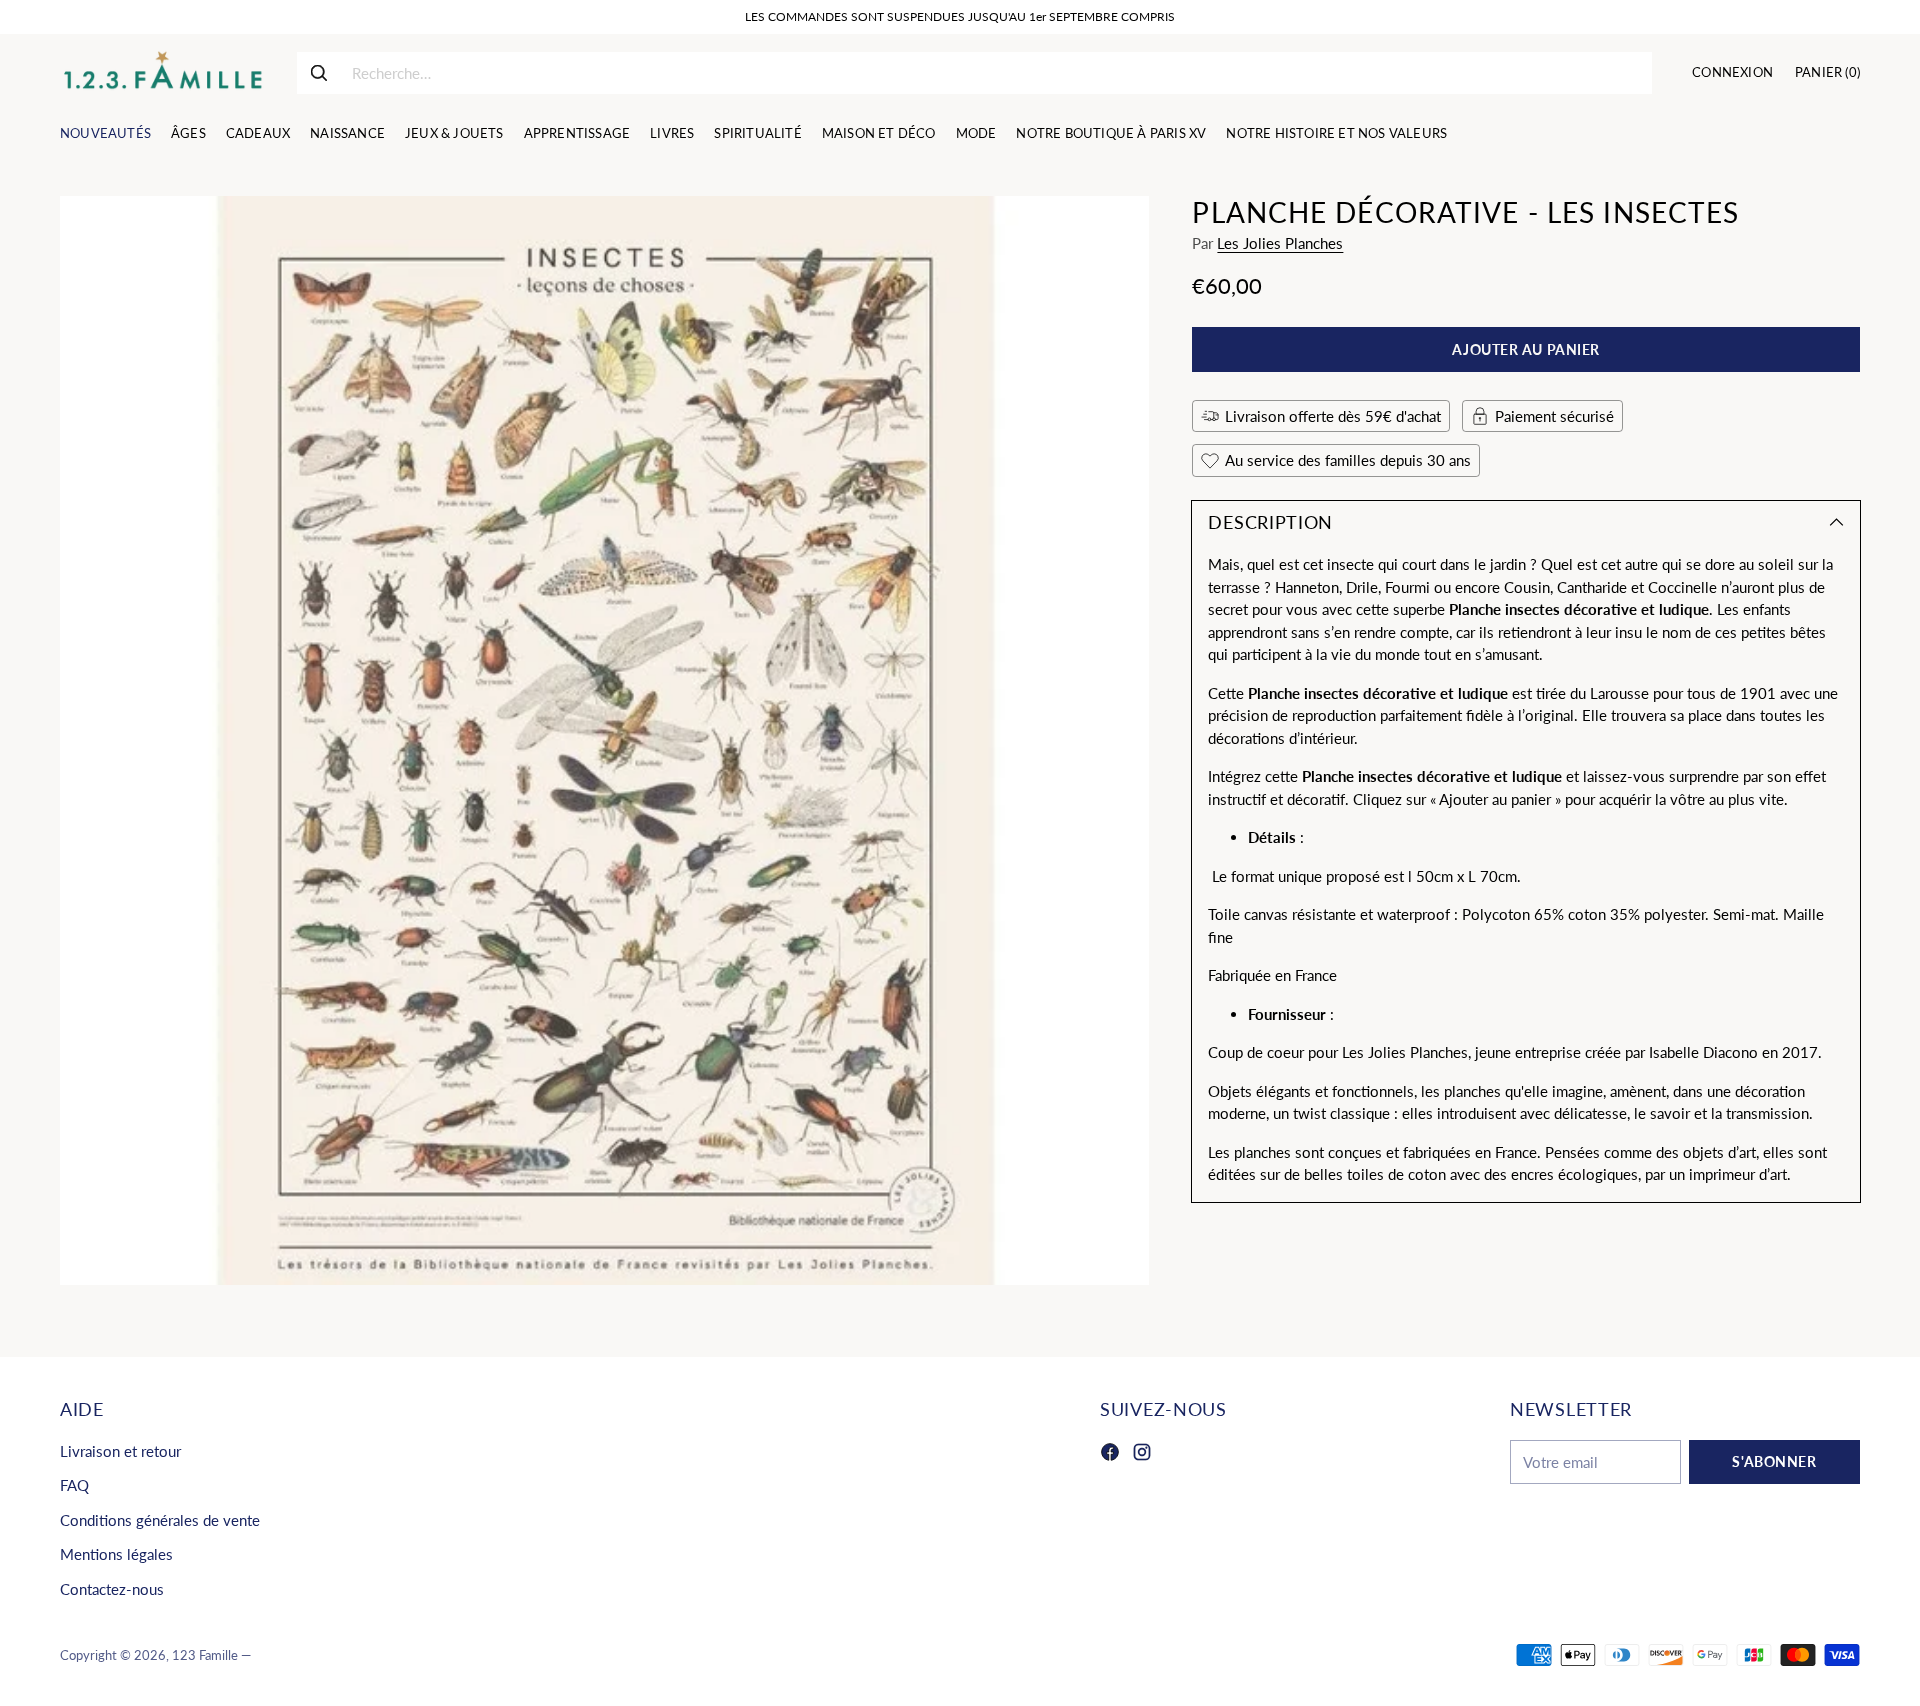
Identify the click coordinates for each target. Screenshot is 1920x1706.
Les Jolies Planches (1280, 243)
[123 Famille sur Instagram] (1142, 1455)
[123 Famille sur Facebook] (1110, 1455)
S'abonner (1774, 1461)
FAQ (74, 1485)
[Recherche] (319, 73)
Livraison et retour (120, 1451)
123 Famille (205, 1655)
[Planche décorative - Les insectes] (604, 740)
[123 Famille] (162, 73)
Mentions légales (116, 1554)
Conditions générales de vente (160, 1520)
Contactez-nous (112, 1589)
